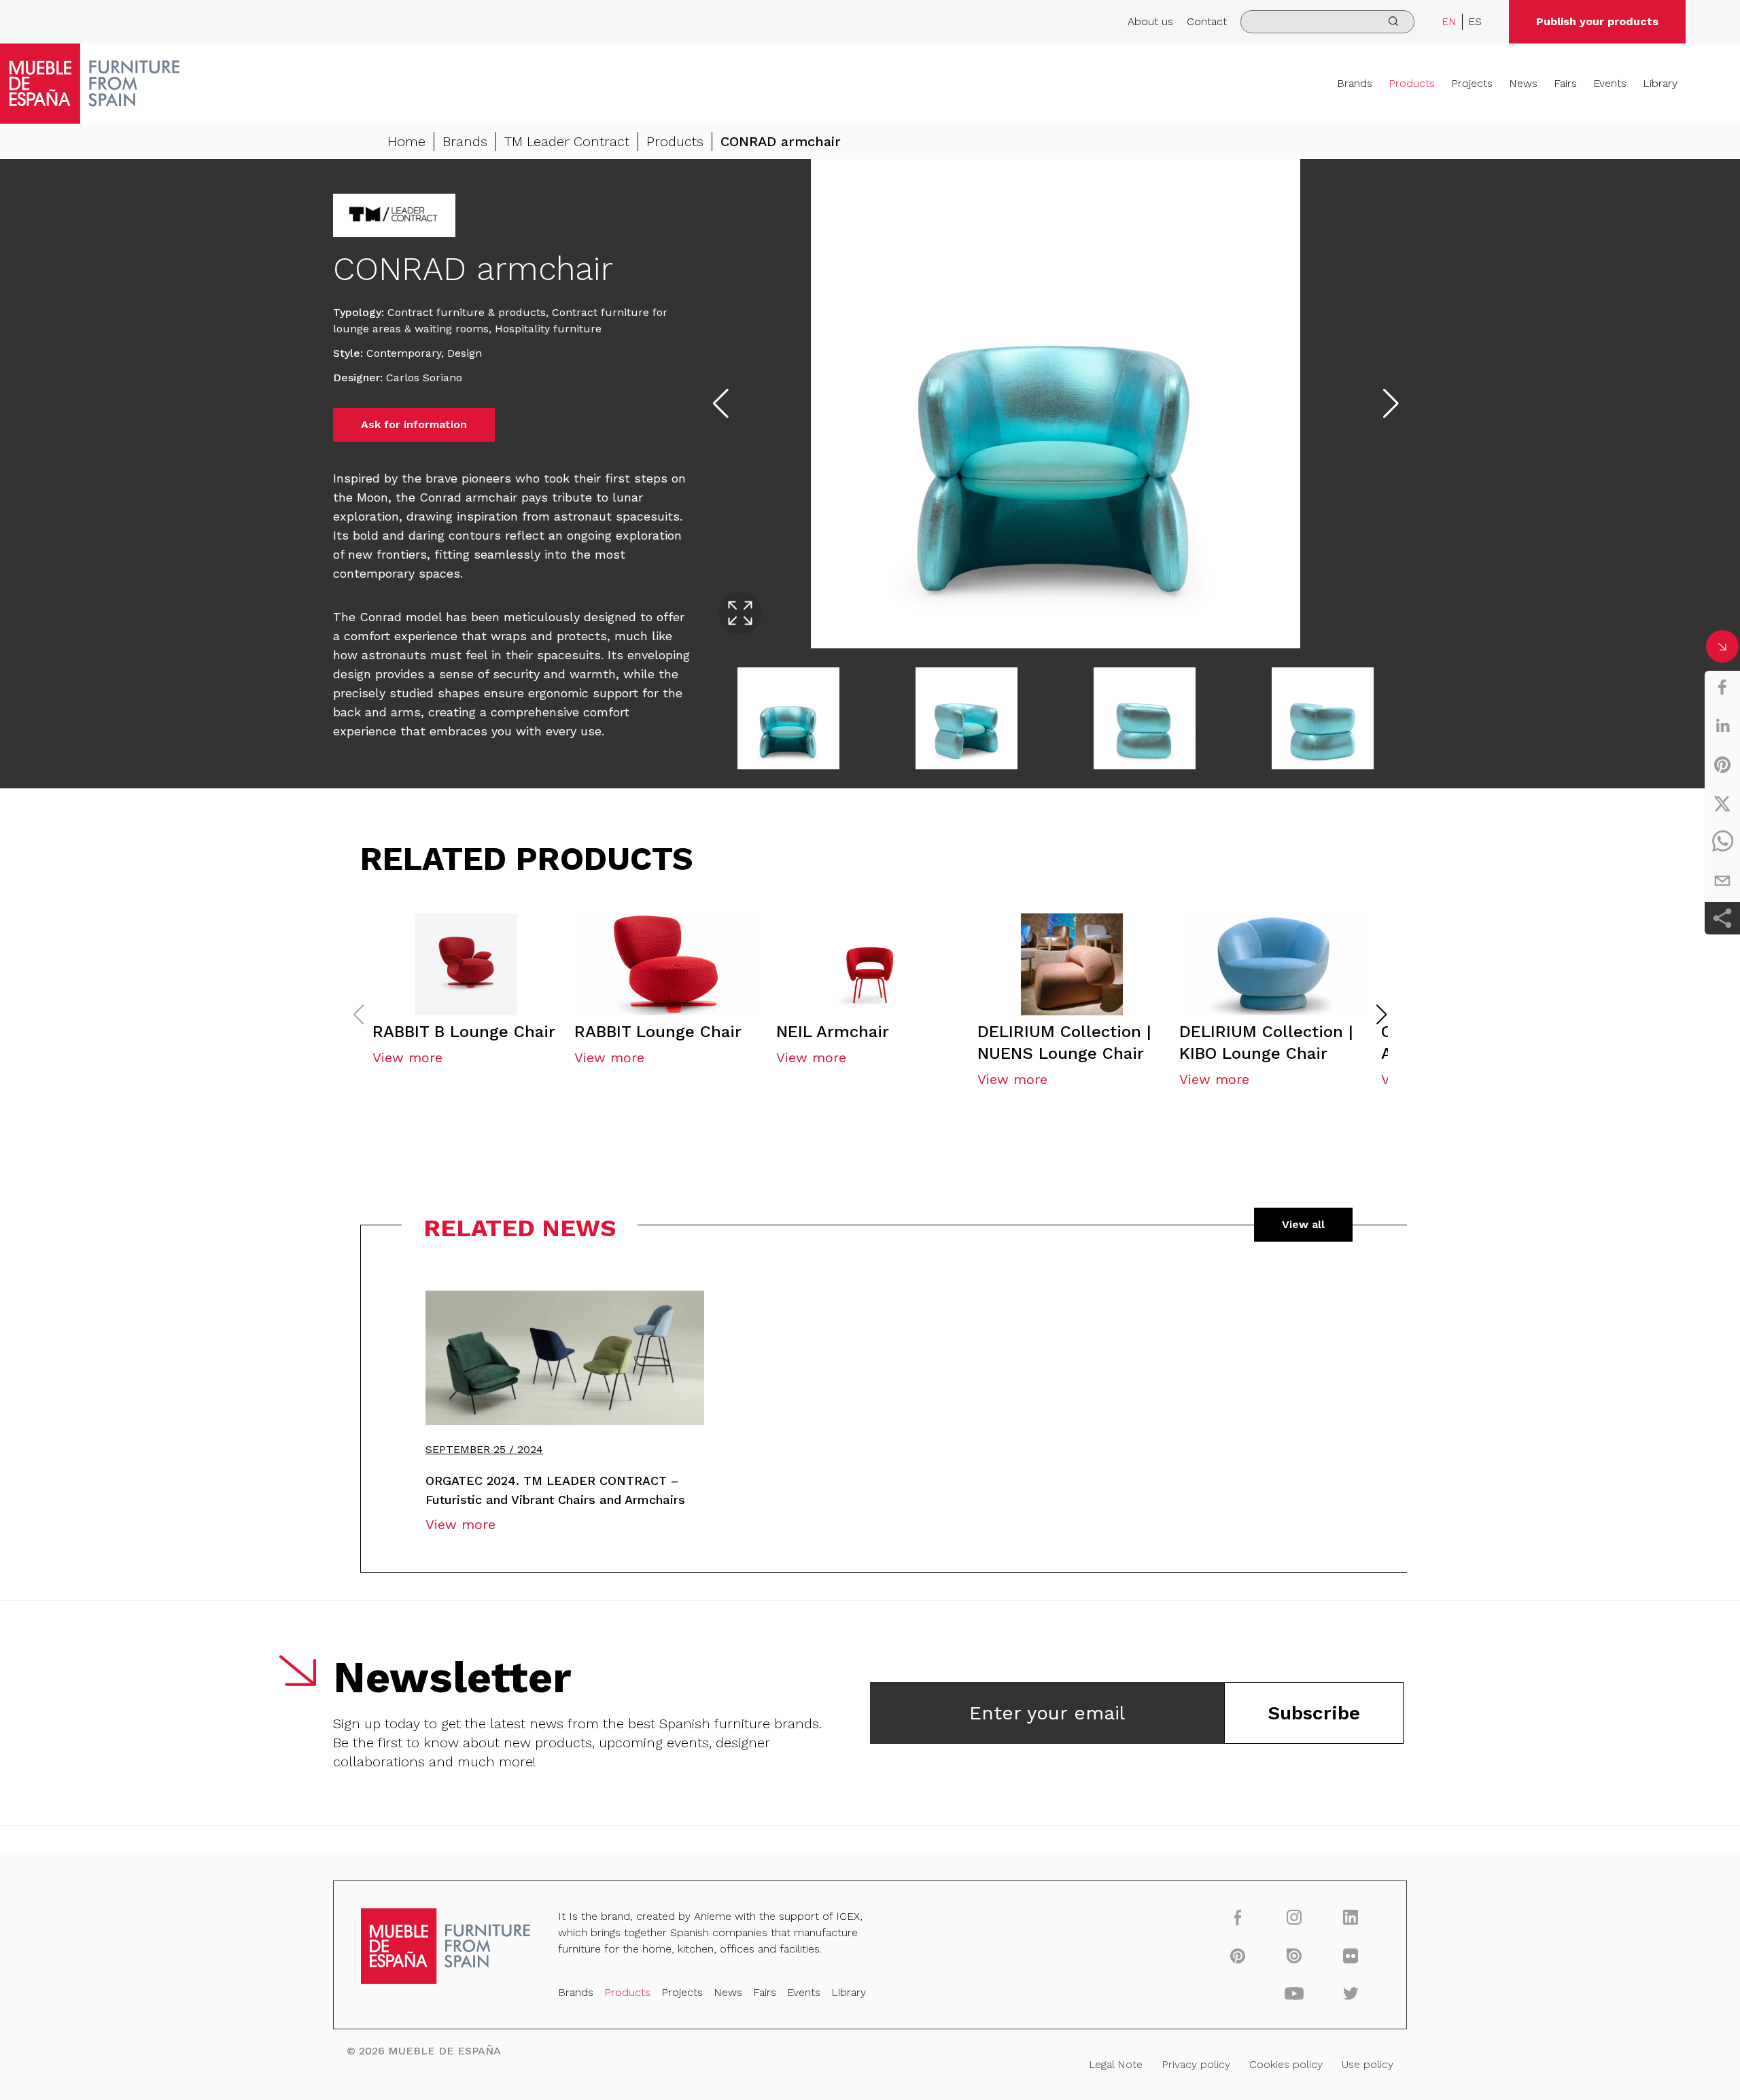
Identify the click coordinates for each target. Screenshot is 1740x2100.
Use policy (1368, 2064)
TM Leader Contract (567, 141)
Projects (1472, 83)
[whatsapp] (1722, 842)
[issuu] (1294, 1955)
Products (1412, 83)
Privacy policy (1196, 2064)
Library (1660, 83)
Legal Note (1116, 2064)
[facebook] (1722, 687)
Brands (1355, 83)
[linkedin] (1722, 726)
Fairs (1565, 83)
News (1523, 83)
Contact (1207, 21)
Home (406, 141)
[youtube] (1294, 1993)
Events (1610, 83)
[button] (1382, 1015)
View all (1303, 1224)
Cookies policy (1286, 2064)
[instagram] (1294, 1917)
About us (1150, 21)
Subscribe (1314, 1713)
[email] (1722, 881)
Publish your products (1597, 21)
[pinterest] (1722, 765)
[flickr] (1351, 1955)
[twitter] (1722, 803)
